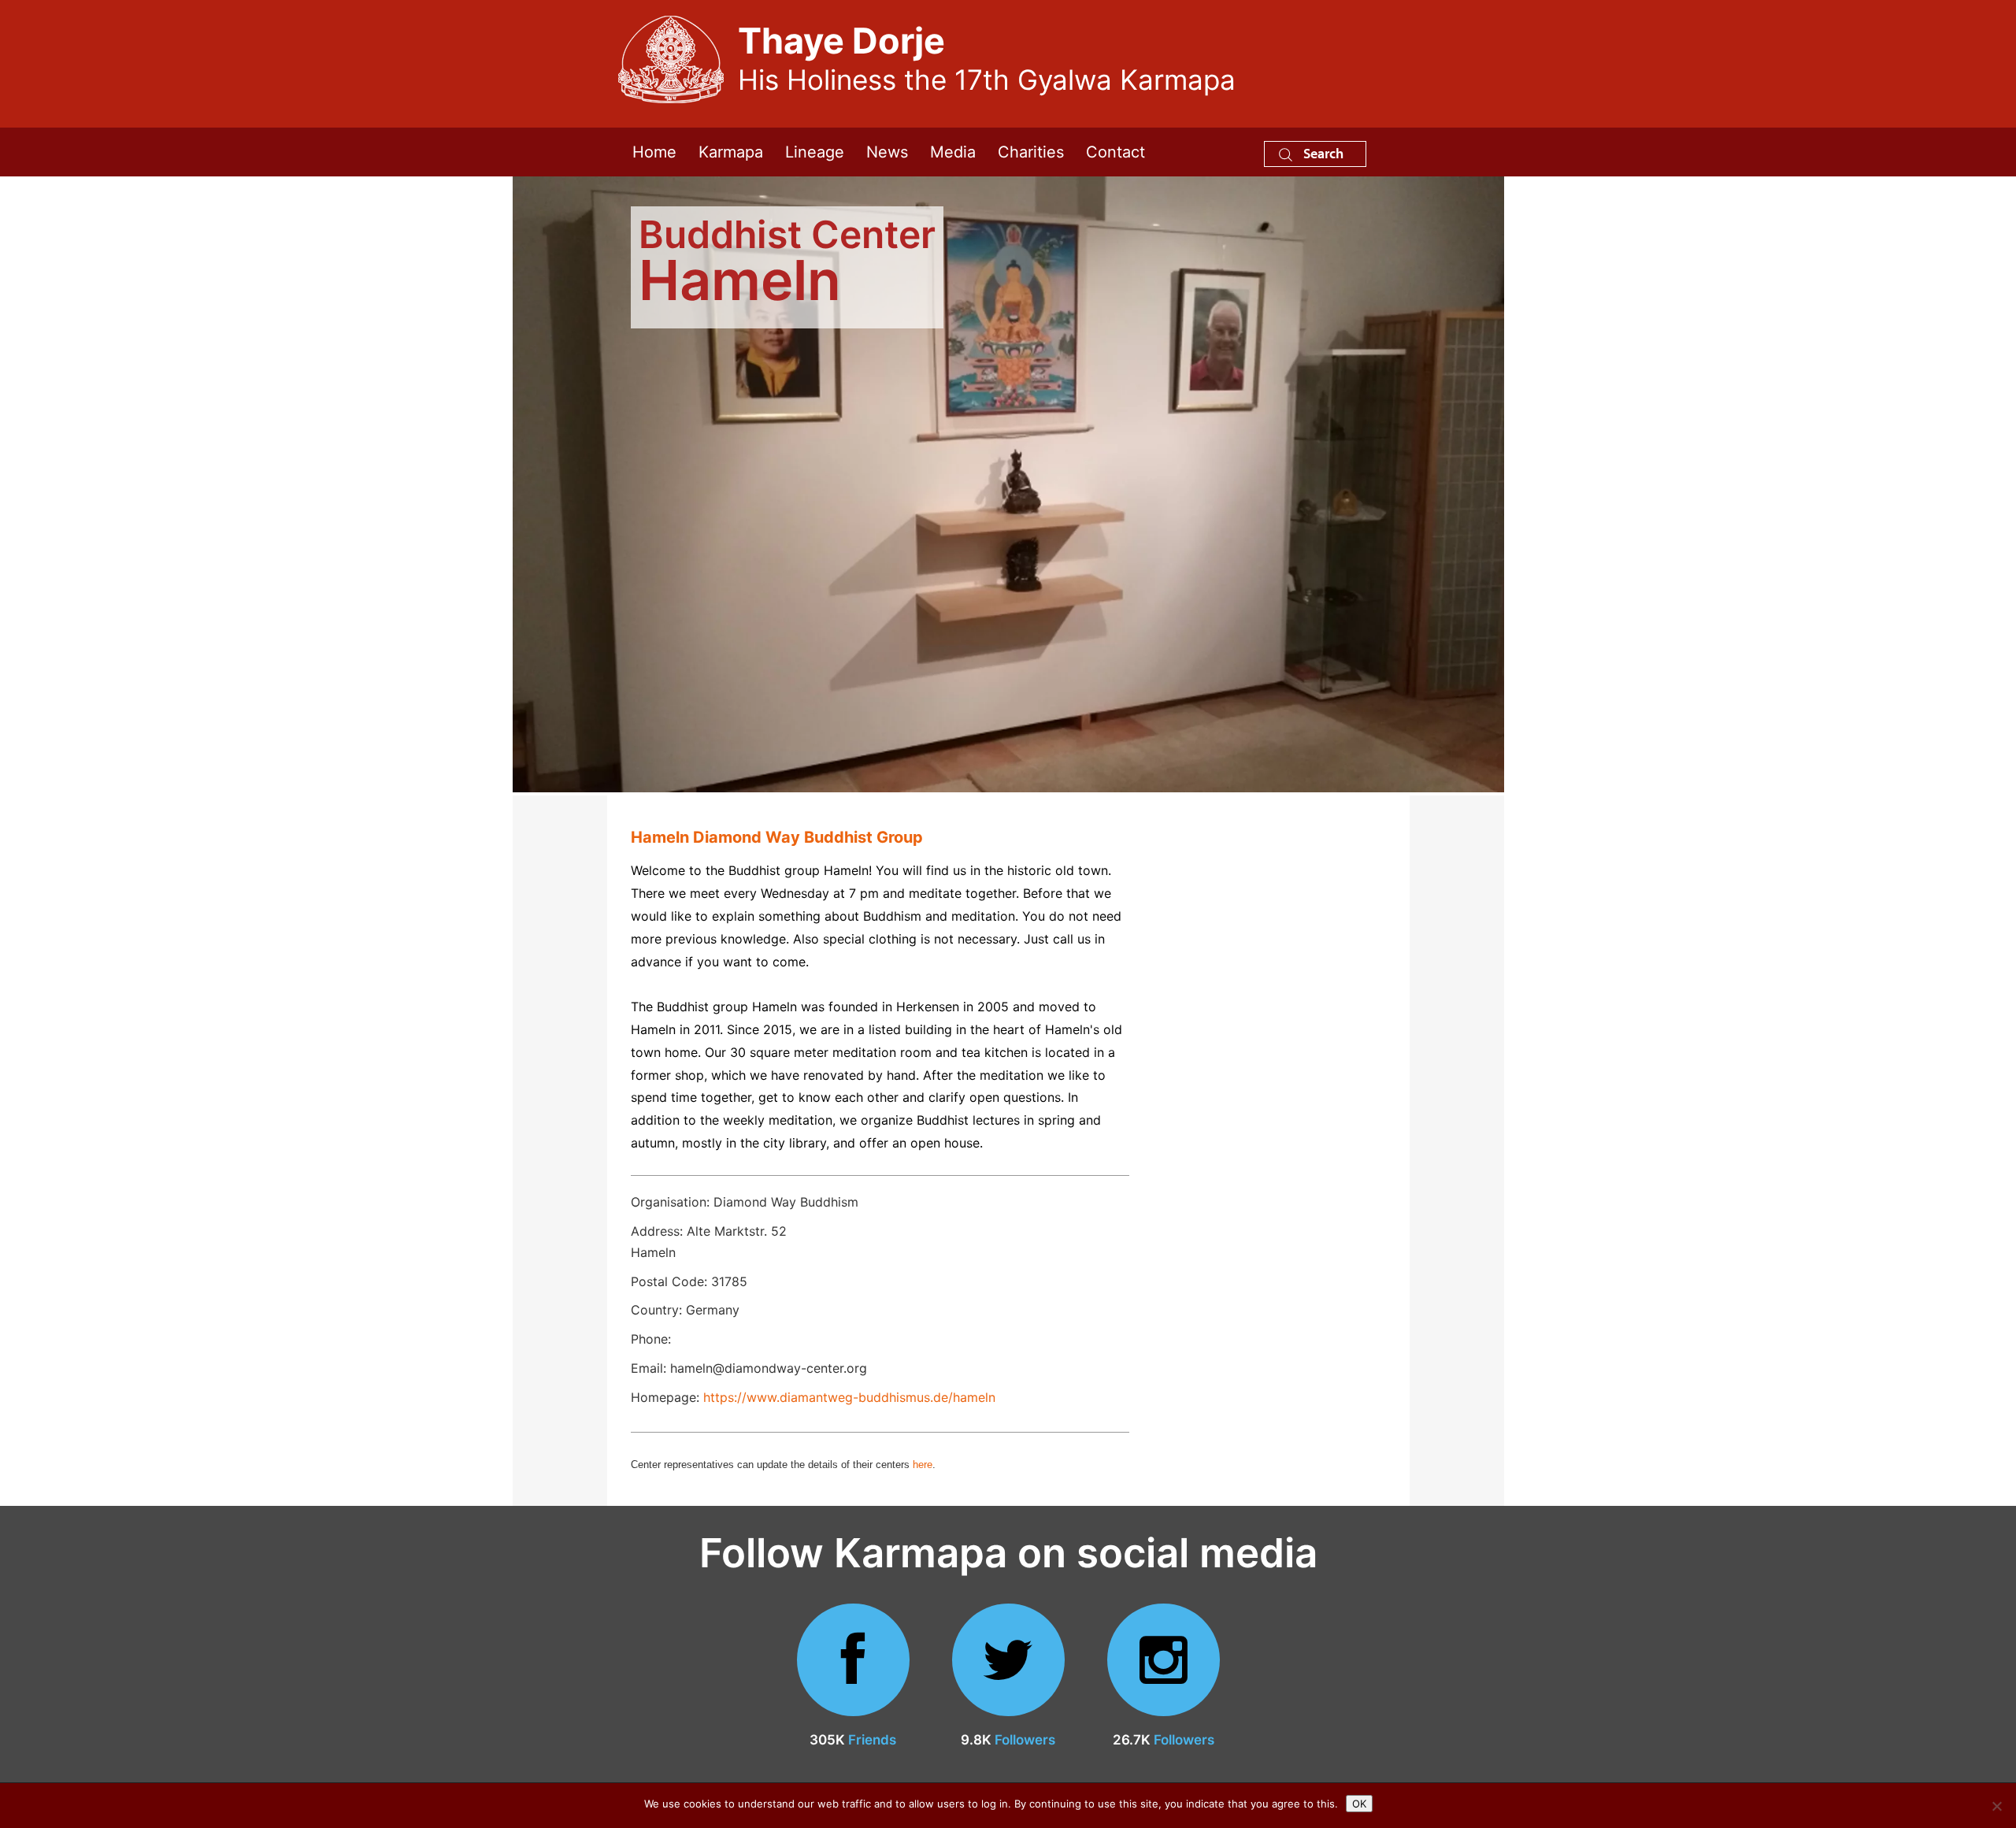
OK (1359, 1804)
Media (953, 152)
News (887, 152)
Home (654, 152)
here (923, 1465)
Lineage (815, 152)
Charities (1031, 152)
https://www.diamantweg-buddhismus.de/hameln (849, 1397)
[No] (1996, 1806)
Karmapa (731, 152)
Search (1322, 153)
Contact (1115, 152)
